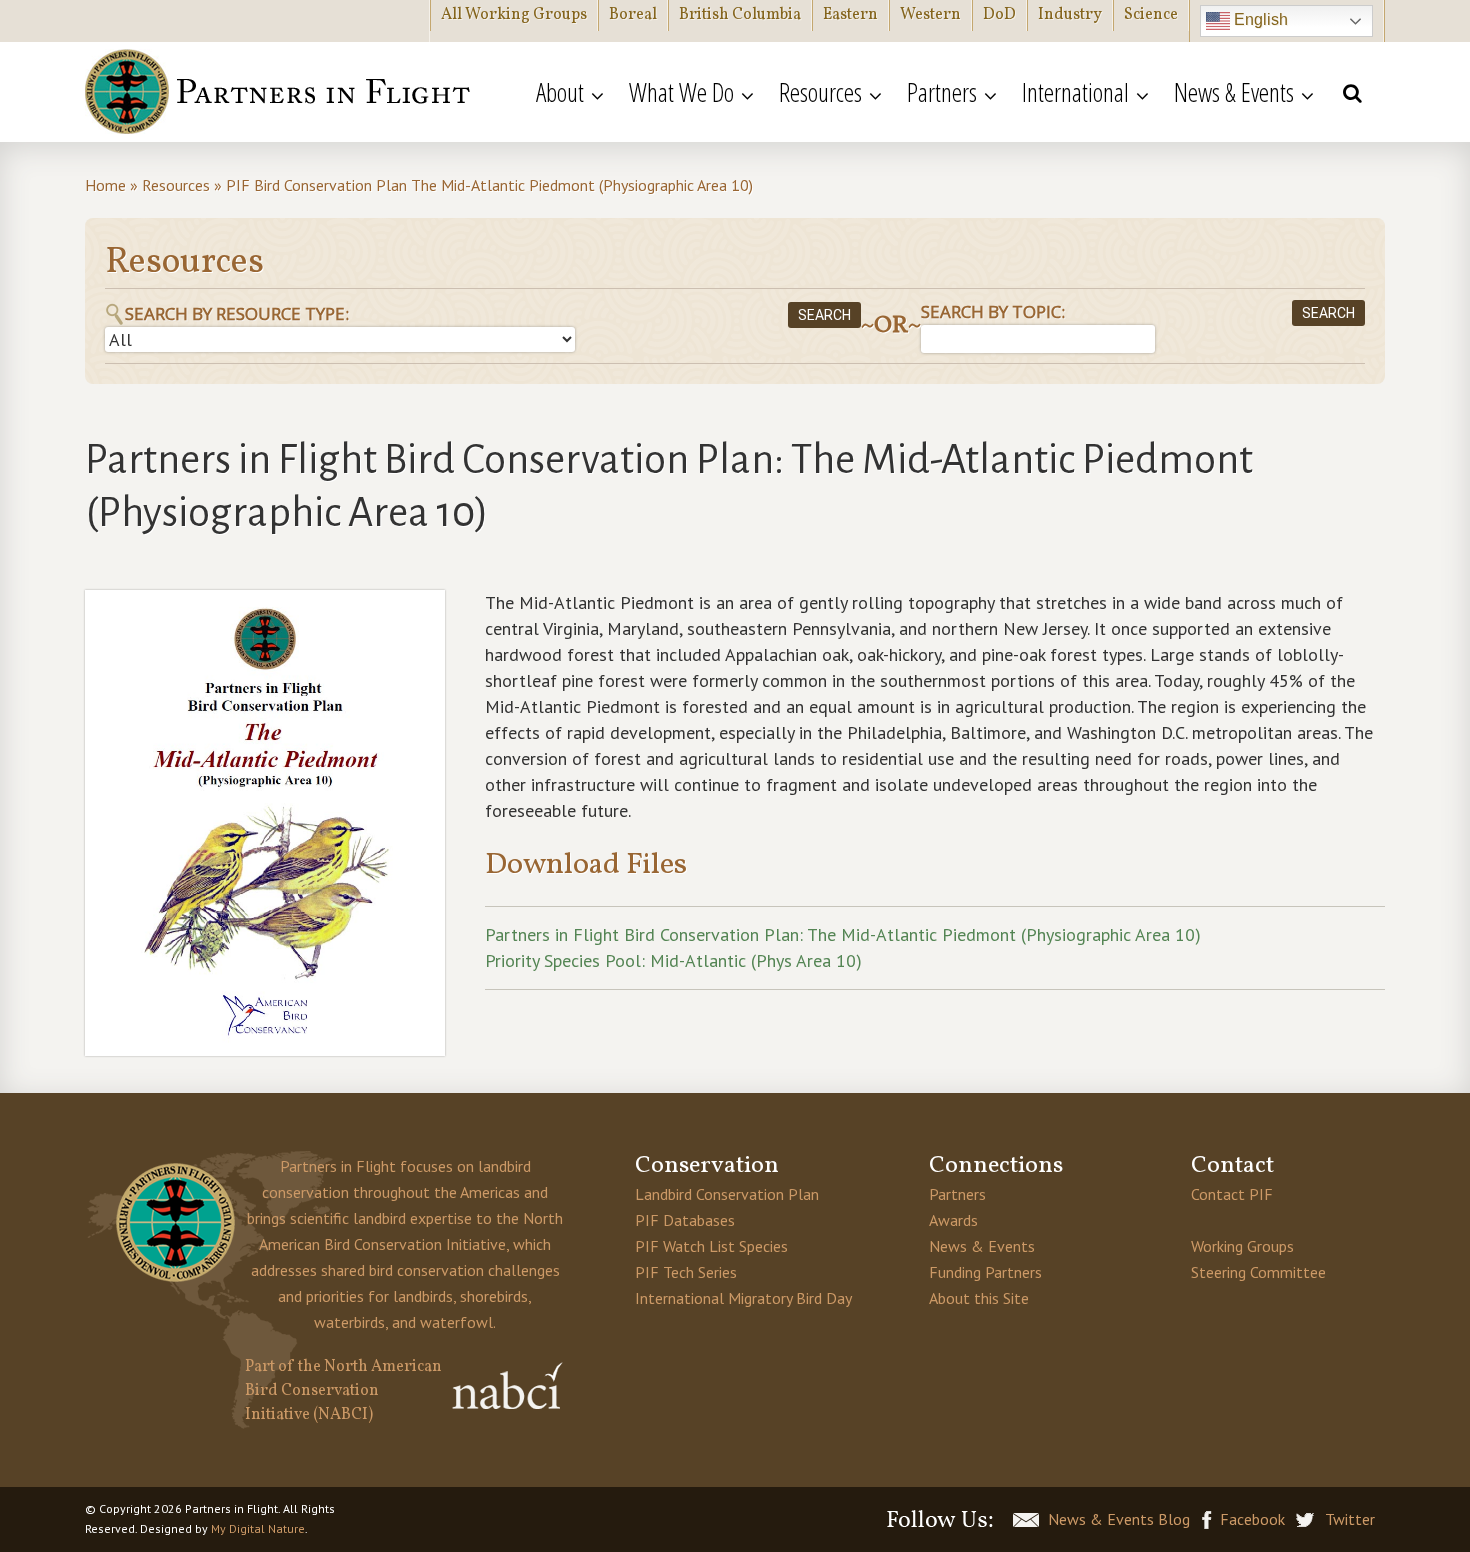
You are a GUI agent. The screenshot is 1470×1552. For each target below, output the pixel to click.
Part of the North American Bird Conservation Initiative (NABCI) (343, 1391)
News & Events (982, 1246)
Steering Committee (1258, 1272)
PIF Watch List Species (711, 1246)
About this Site (979, 1298)
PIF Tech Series (686, 1272)
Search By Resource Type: (237, 313)
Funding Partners (985, 1272)
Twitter (1350, 1519)
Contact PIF (1232, 1194)
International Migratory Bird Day (743, 1298)
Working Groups (1242, 1246)
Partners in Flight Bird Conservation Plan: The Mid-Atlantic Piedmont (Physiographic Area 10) (843, 934)
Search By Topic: (993, 311)
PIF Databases (685, 1220)
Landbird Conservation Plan (727, 1194)
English (1259, 19)
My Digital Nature (258, 1528)
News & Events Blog (1119, 1519)
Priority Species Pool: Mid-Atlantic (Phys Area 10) (673, 960)
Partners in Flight (280, 92)
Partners (957, 1194)
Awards (953, 1220)
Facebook (1252, 1519)
